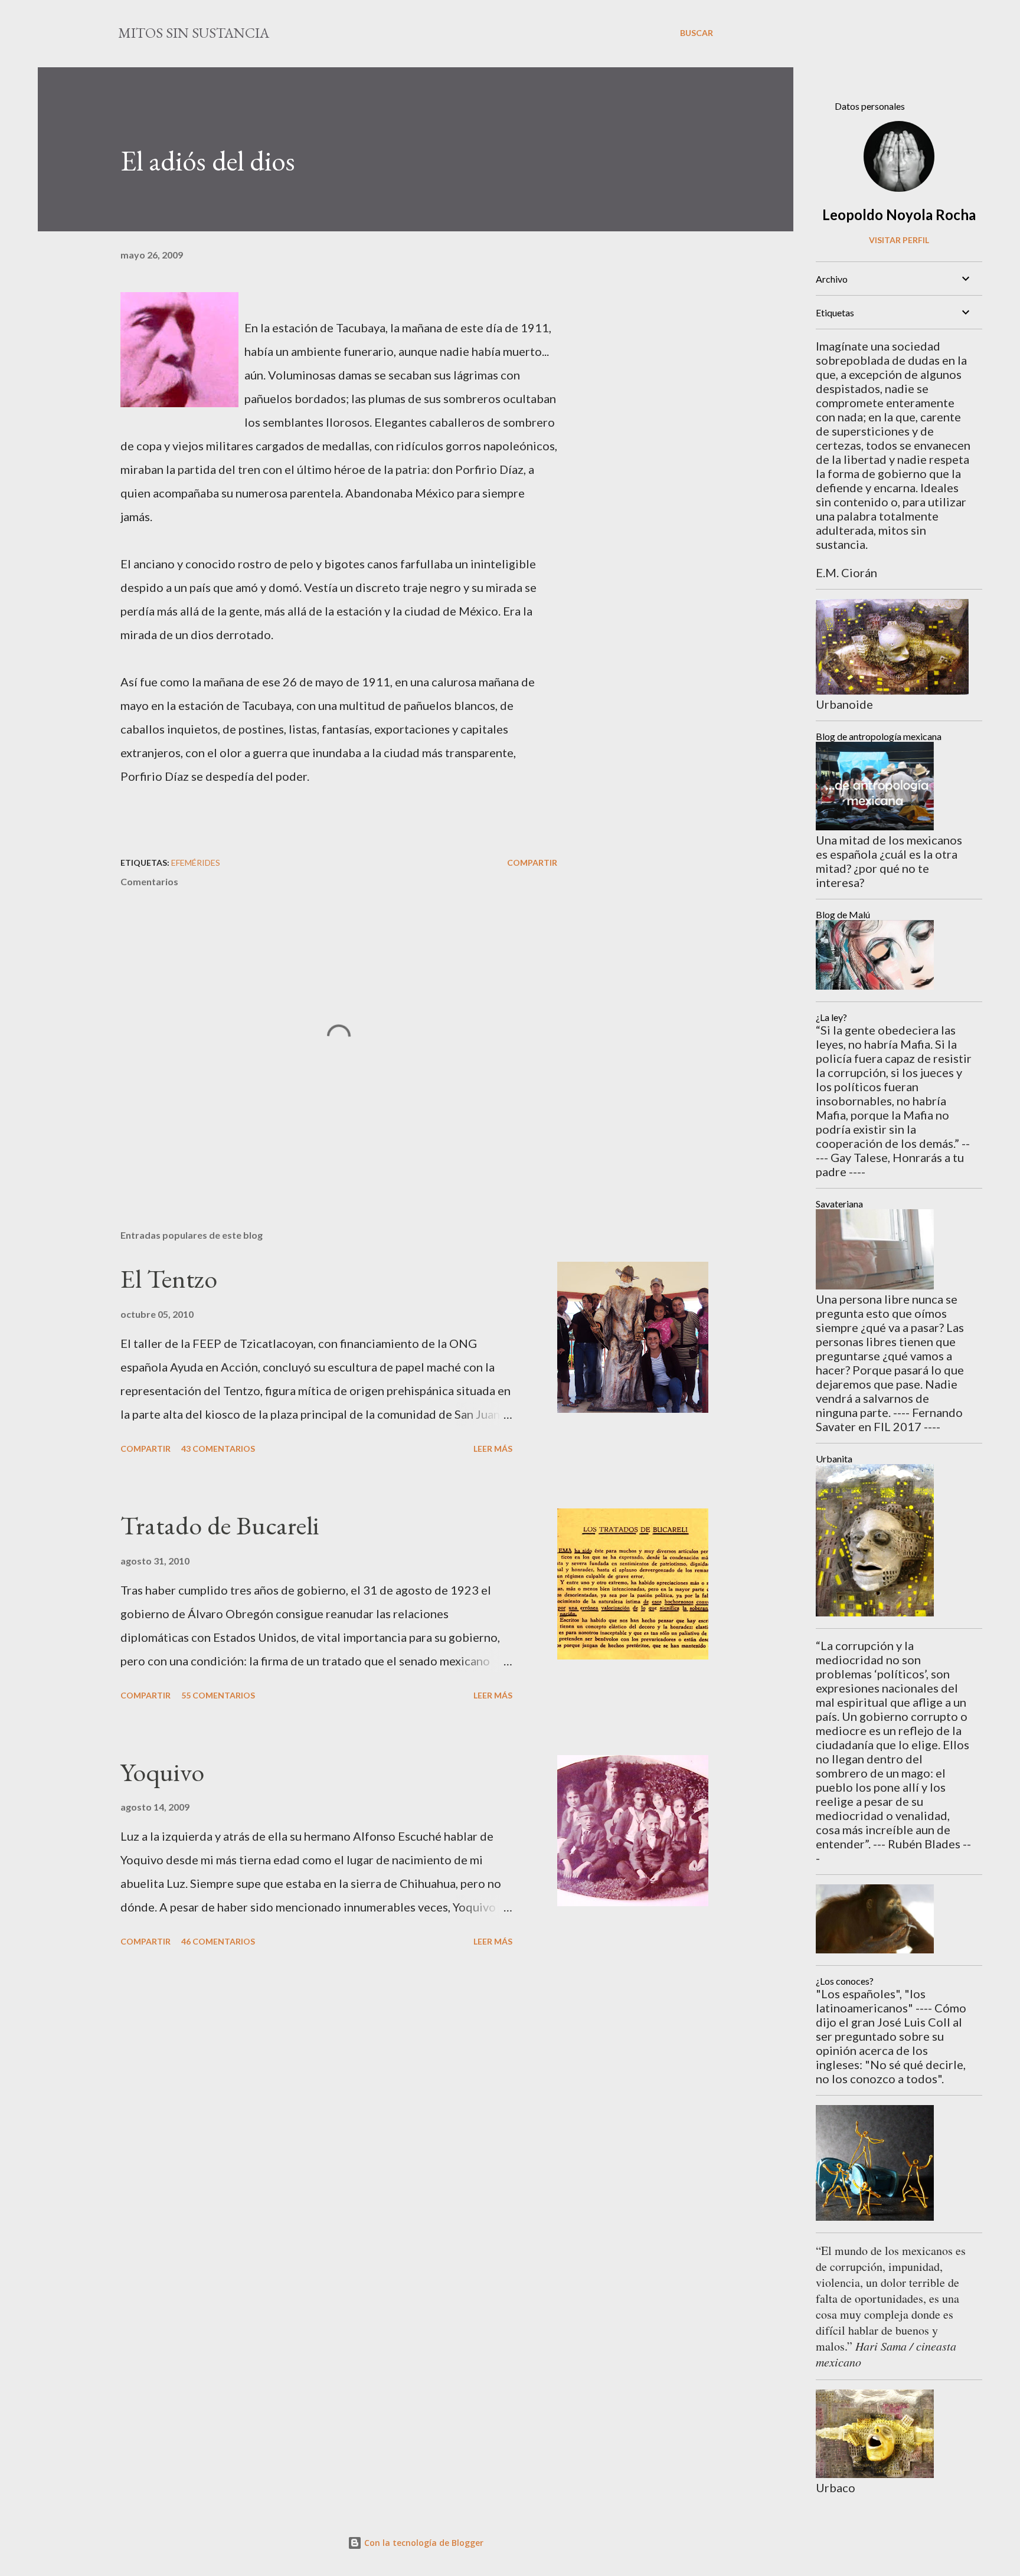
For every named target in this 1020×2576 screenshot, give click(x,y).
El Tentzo (169, 1279)
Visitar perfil (899, 240)
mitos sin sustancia (194, 33)
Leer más (493, 1449)
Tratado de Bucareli (220, 1525)
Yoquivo (162, 1772)
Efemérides (196, 863)
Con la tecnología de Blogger (423, 2543)
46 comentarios (218, 1941)
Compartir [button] (532, 863)
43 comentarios (218, 1449)
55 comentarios (218, 1695)
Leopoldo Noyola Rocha (899, 215)
